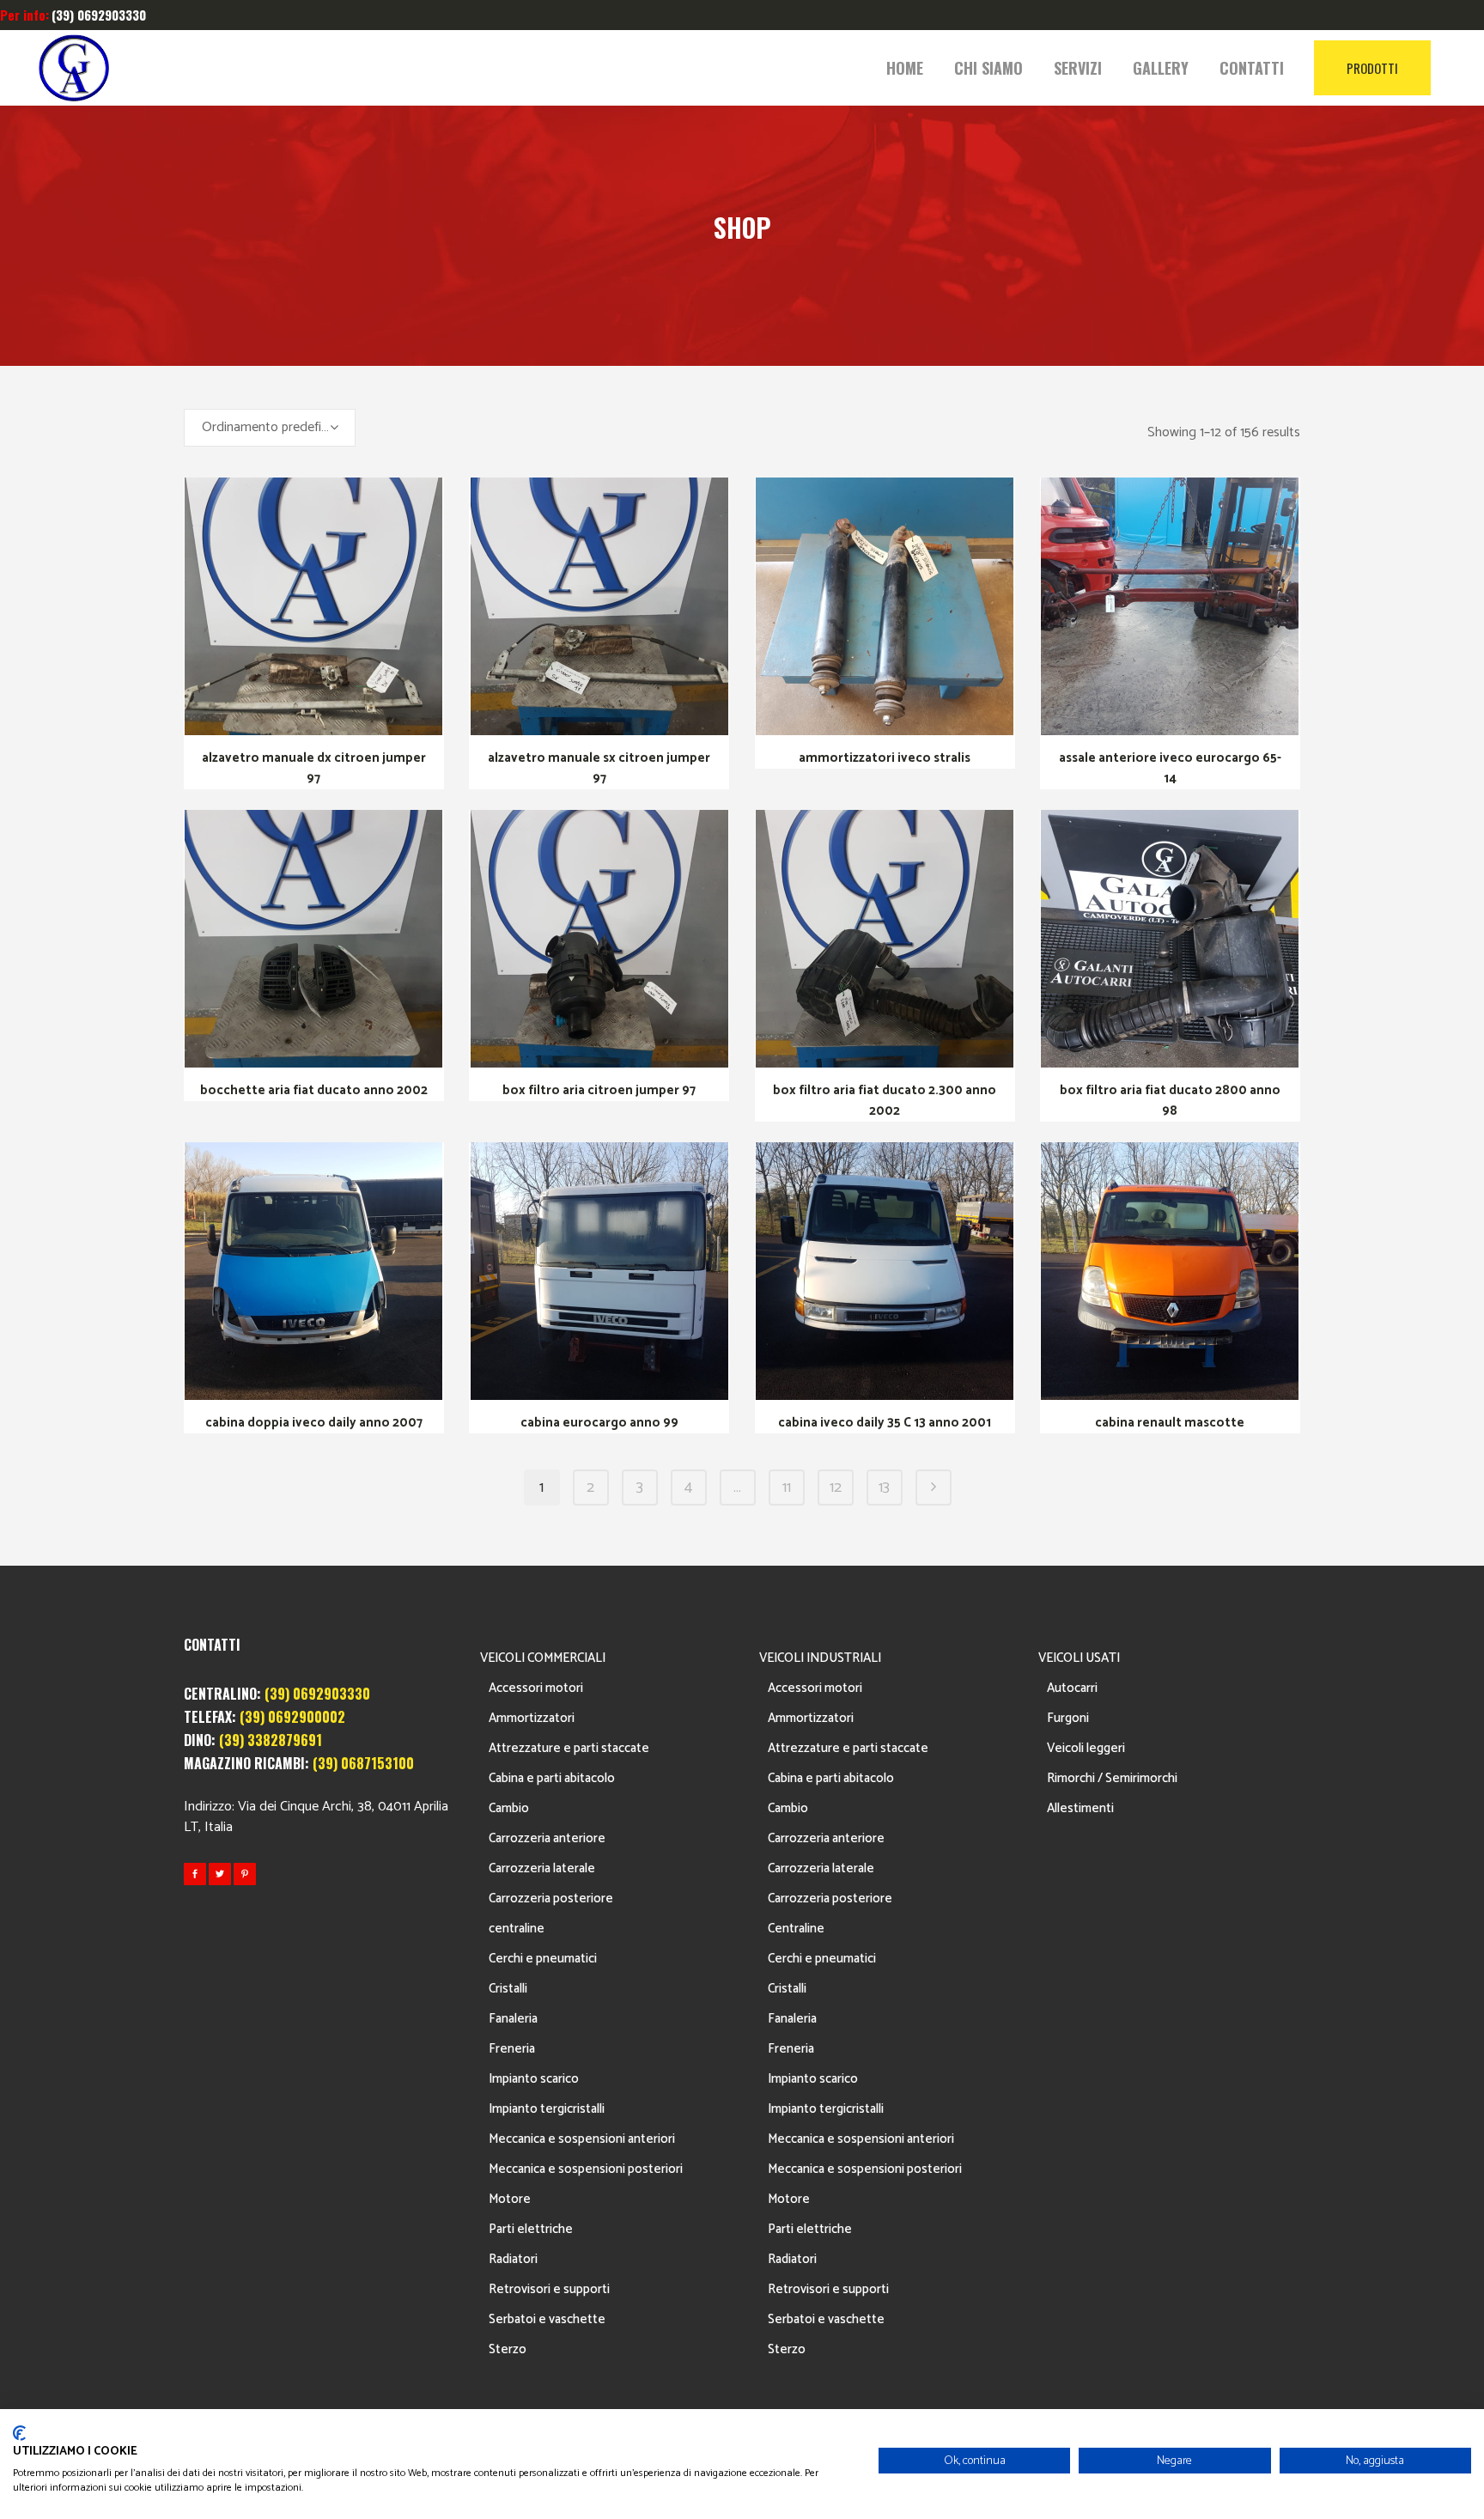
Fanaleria (513, 2019)
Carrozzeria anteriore (547, 1838)
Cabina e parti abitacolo (552, 1778)
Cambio (509, 1808)
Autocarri (1072, 1688)
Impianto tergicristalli (547, 2109)
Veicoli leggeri (1086, 1748)
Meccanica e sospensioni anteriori (582, 2139)
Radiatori (513, 2259)
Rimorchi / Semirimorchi (1112, 1778)
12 (836, 1488)
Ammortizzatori (532, 1718)
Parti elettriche (531, 2229)
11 (787, 1488)
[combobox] (270, 428)
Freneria (512, 2049)
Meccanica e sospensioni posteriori (586, 2169)
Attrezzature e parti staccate (569, 1748)
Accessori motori (536, 1688)
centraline (517, 1929)
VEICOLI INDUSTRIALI (820, 1658)
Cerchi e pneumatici (543, 1959)
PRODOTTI (1372, 68)
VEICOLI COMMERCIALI (543, 1658)
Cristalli (508, 1989)
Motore (510, 2199)
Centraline (796, 1929)
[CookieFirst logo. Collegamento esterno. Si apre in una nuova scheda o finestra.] (19, 2433)
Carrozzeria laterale (542, 1868)
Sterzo (508, 2349)
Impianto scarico (534, 2079)
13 (884, 1488)
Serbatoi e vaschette (547, 2319)
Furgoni (1068, 1718)
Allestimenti (1080, 1808)
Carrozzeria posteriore (551, 1898)
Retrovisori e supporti (549, 2289)
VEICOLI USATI (1079, 1658)
